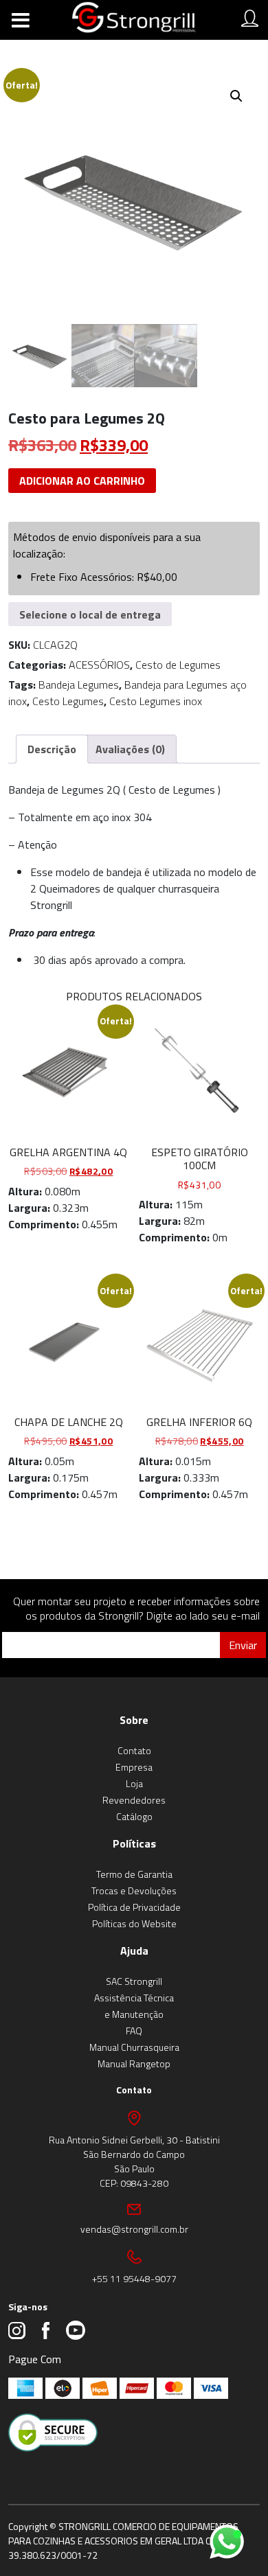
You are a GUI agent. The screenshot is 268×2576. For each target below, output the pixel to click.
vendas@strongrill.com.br (134, 2229)
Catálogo (134, 1816)
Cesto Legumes (68, 701)
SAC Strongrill (134, 1981)
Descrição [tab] (52, 749)
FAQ (134, 2031)
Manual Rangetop (134, 2063)
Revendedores (134, 1800)
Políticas (134, 1843)
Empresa (134, 1767)
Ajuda (134, 1951)
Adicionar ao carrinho (82, 481)
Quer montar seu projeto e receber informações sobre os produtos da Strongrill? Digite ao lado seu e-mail (136, 1608)
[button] (236, 96)
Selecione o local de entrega (90, 614)
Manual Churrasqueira (134, 2047)
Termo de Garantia (134, 1874)
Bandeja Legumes (79, 685)
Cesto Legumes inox (156, 701)
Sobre (134, 1720)
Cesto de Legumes (178, 665)
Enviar (243, 1645)
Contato (134, 1750)
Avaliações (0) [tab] (130, 749)
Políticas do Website (134, 1923)
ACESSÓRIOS (99, 665)
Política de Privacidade (134, 1907)
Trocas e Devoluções (134, 1890)
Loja (134, 1783)
